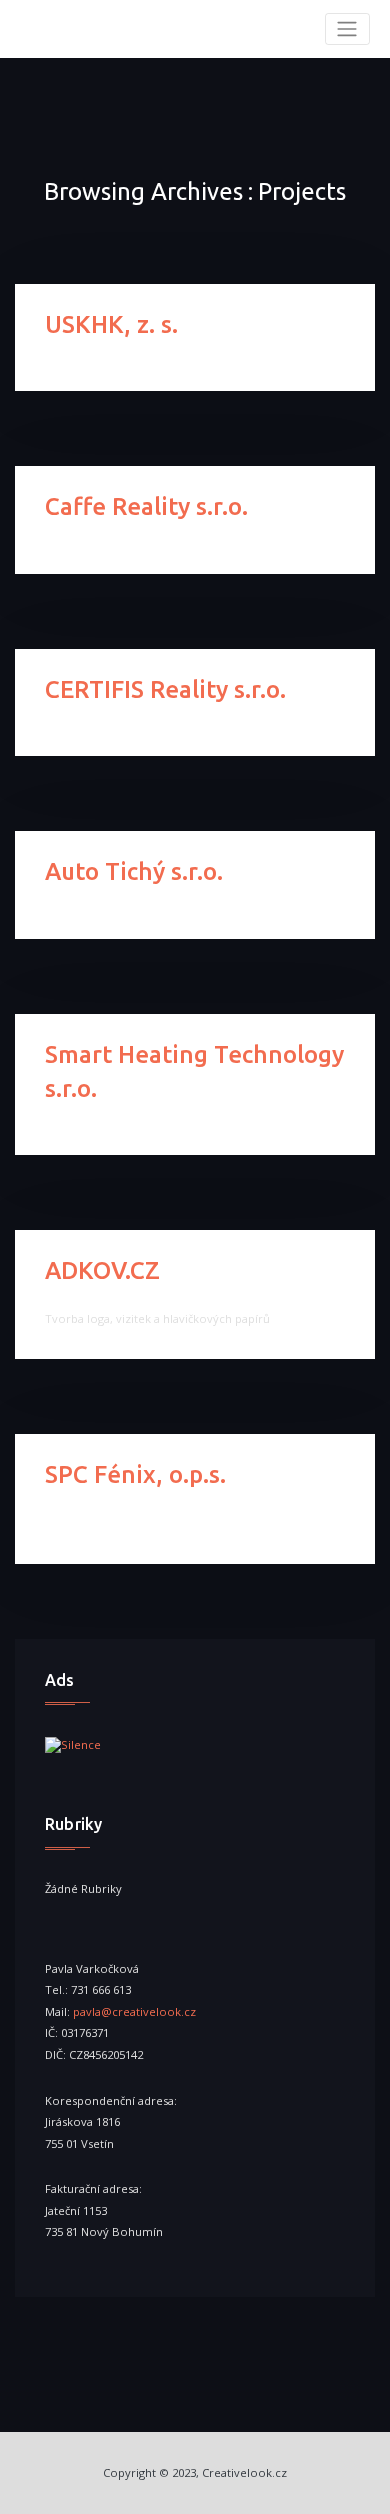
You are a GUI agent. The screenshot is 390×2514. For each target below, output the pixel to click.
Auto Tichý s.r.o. (134, 871)
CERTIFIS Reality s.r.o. (165, 689)
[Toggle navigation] (347, 29)
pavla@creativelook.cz (134, 2011)
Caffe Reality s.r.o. (146, 506)
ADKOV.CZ (102, 1270)
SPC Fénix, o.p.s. (135, 1474)
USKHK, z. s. (111, 324)
